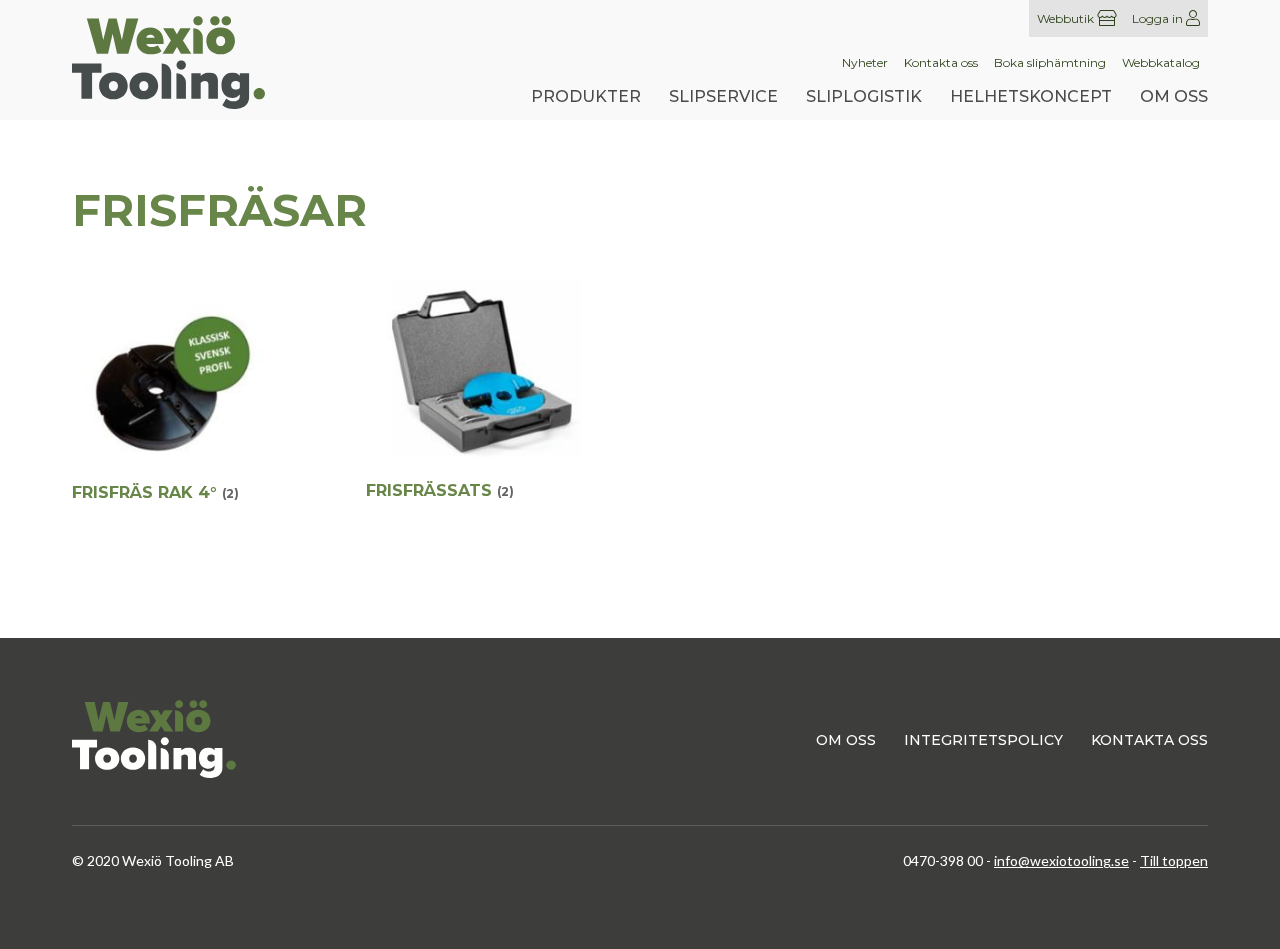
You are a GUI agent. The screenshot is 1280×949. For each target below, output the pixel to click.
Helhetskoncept (1031, 96)
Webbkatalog (1161, 63)
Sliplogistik (864, 96)
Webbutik (1067, 18)
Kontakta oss (941, 63)
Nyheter (865, 63)
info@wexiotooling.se (1061, 860)
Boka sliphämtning (1050, 63)
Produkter (586, 96)
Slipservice (723, 96)
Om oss (1174, 96)
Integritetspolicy (983, 740)
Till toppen (1174, 860)
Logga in (1159, 18)
